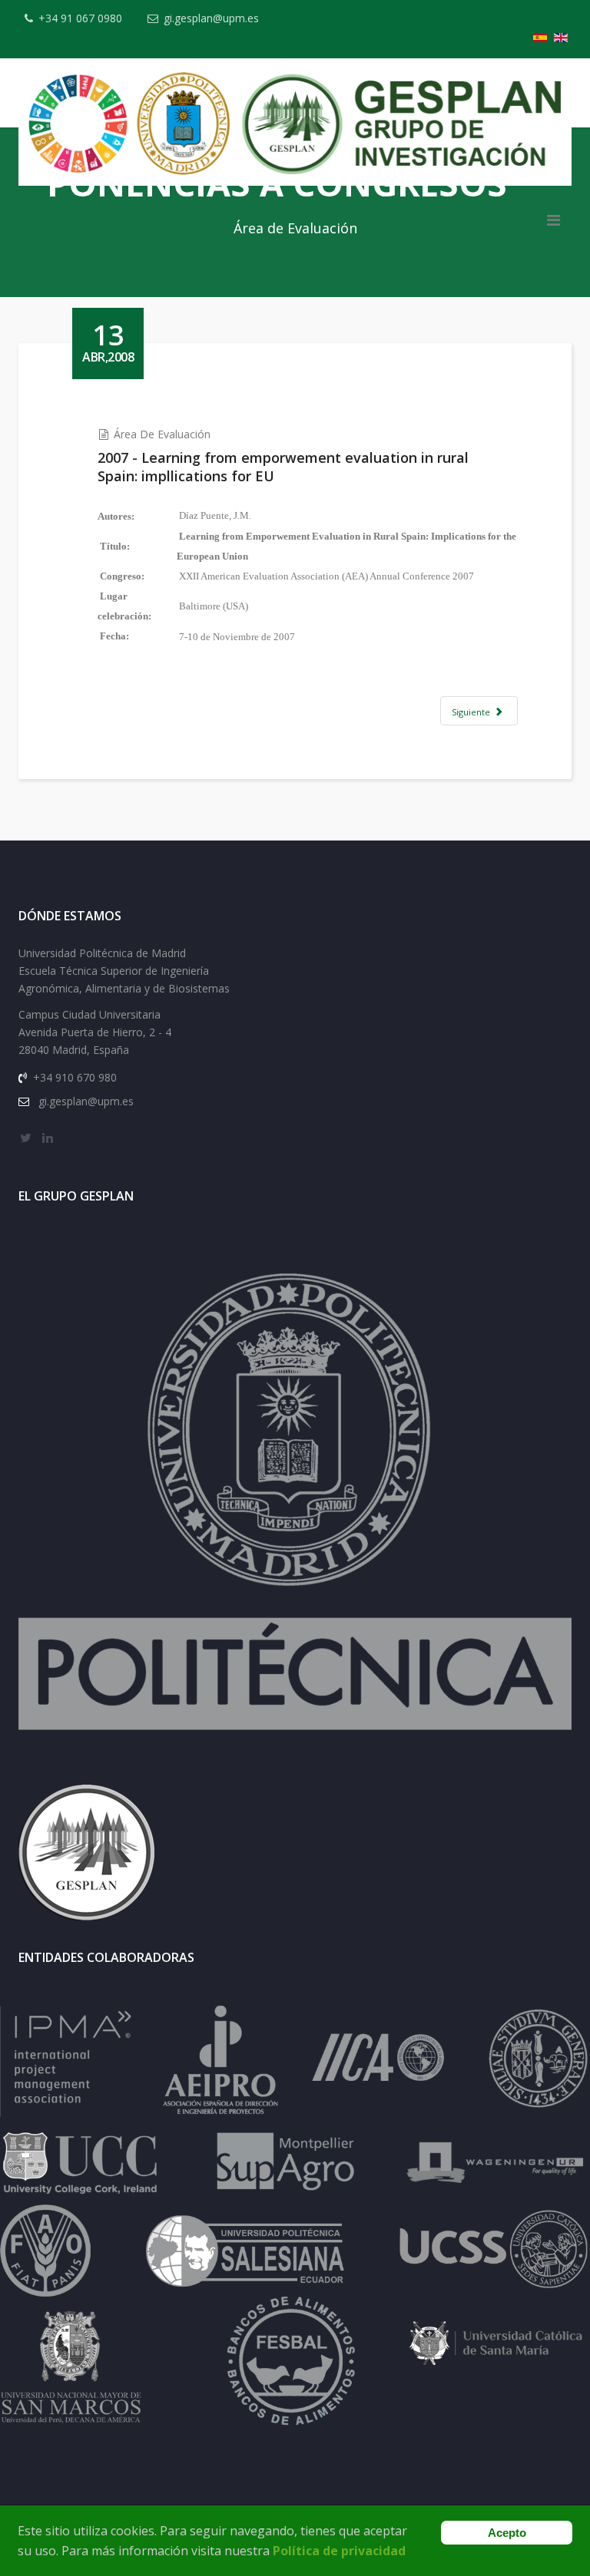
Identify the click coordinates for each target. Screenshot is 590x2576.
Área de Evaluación (162, 434)
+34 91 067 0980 (80, 18)
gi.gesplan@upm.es (211, 18)
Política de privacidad (339, 2551)
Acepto (507, 2533)
